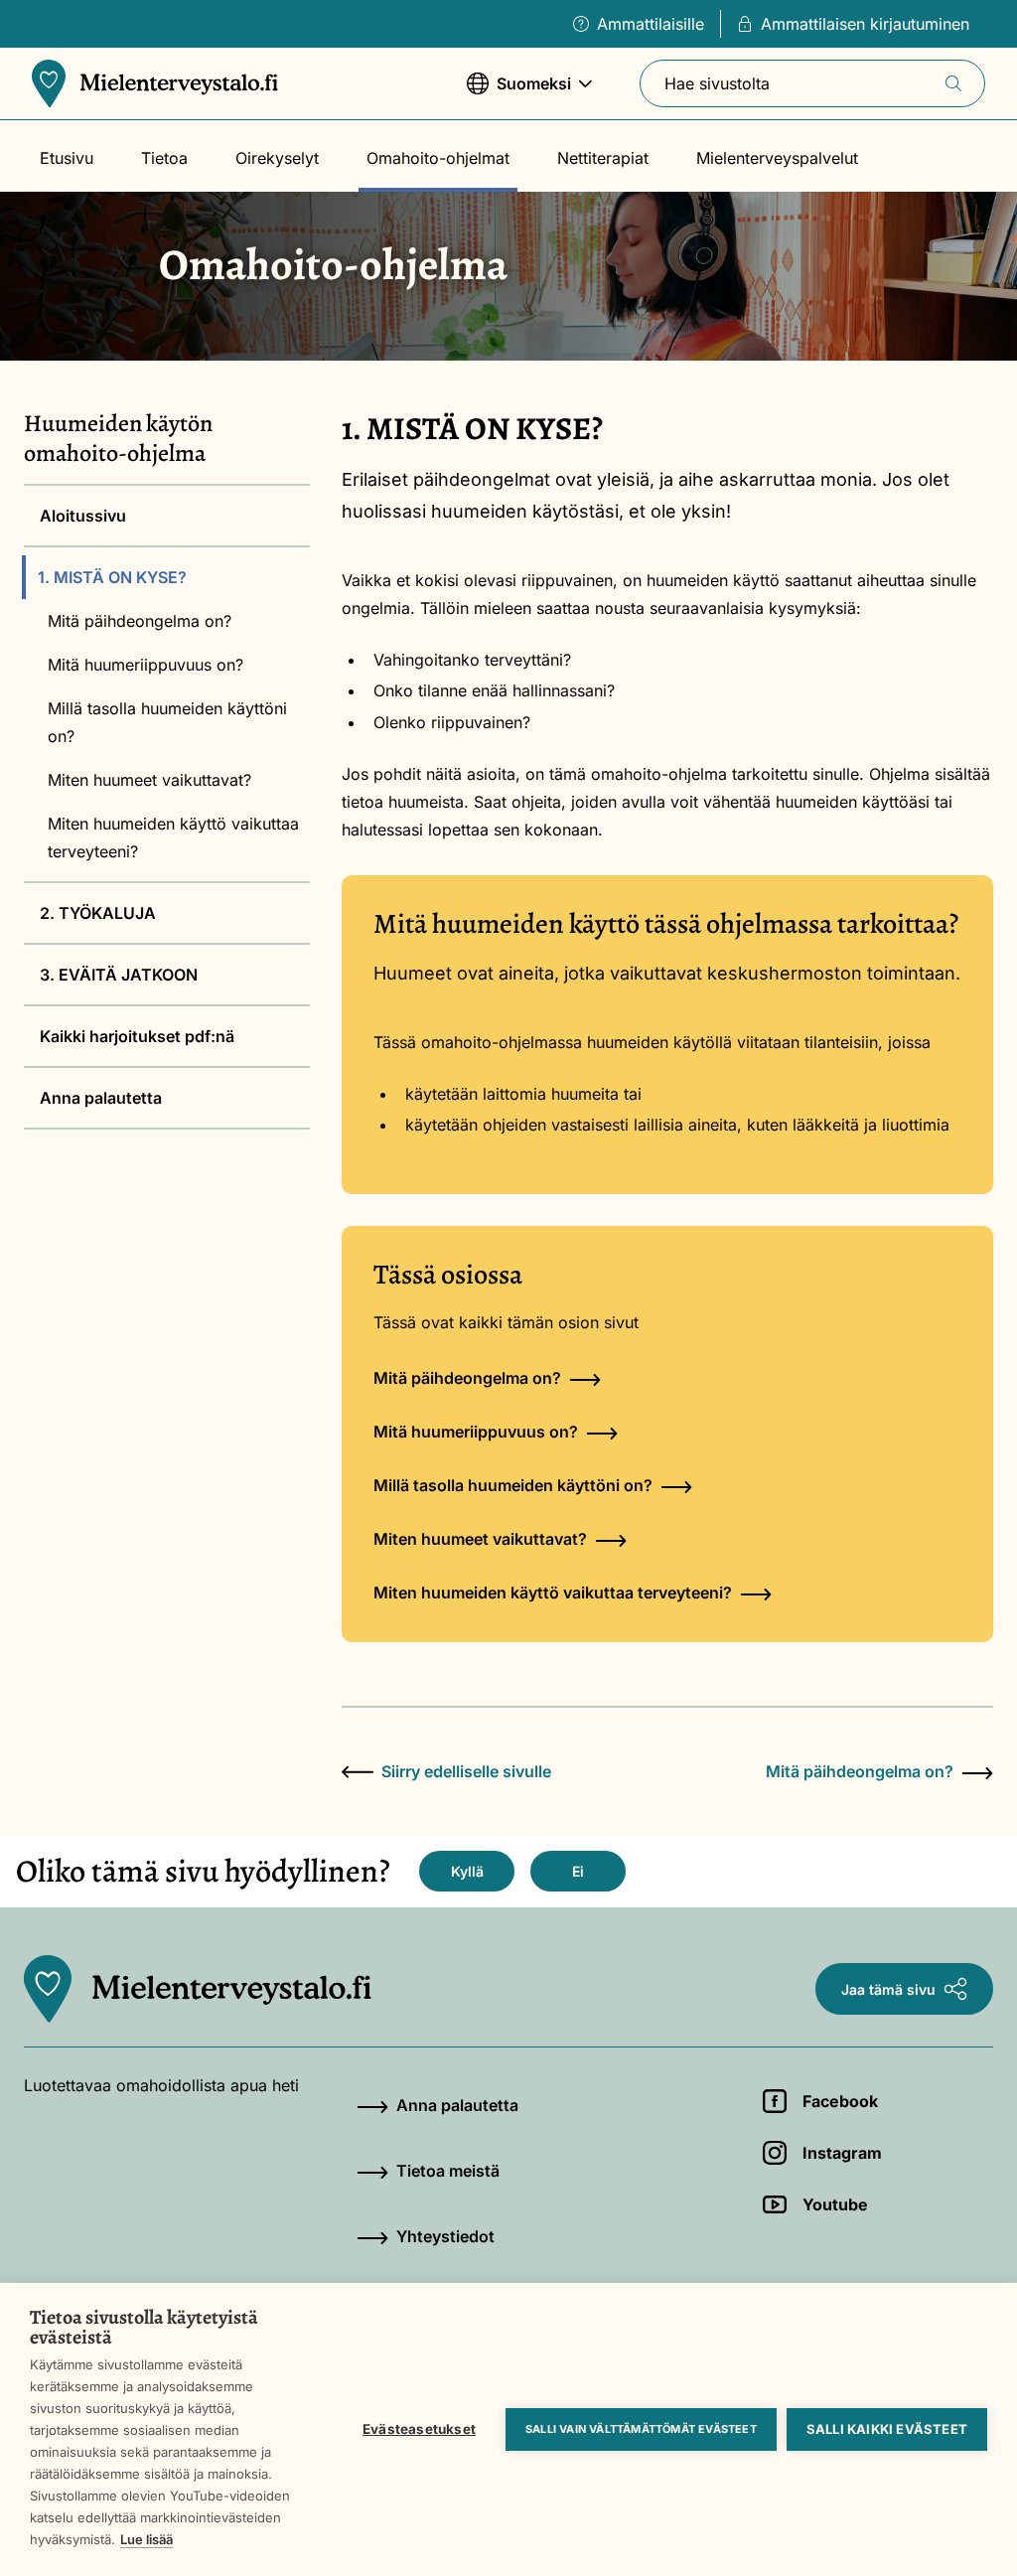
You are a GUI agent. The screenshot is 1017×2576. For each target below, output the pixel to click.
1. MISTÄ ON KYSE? (112, 577)
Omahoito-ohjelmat (438, 158)
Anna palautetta (101, 1098)
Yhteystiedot (445, 2236)
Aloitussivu (83, 516)
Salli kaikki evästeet (887, 2429)
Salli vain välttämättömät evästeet (641, 2429)
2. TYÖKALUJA (98, 913)
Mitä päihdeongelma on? (140, 621)
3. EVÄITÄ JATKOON (119, 975)
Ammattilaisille (651, 24)
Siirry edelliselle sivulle (466, 1771)
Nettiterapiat (603, 158)
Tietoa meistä (448, 2171)
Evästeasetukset (419, 2429)
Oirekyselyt (277, 158)
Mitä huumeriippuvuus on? (145, 665)
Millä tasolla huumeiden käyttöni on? (167, 722)
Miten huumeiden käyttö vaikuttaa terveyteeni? (173, 837)
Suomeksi (519, 93)
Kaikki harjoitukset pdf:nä (137, 1036)
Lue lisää (146, 2539)
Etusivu (67, 158)
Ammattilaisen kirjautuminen (865, 24)
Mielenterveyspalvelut (777, 158)
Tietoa (164, 158)
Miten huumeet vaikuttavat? (149, 780)
